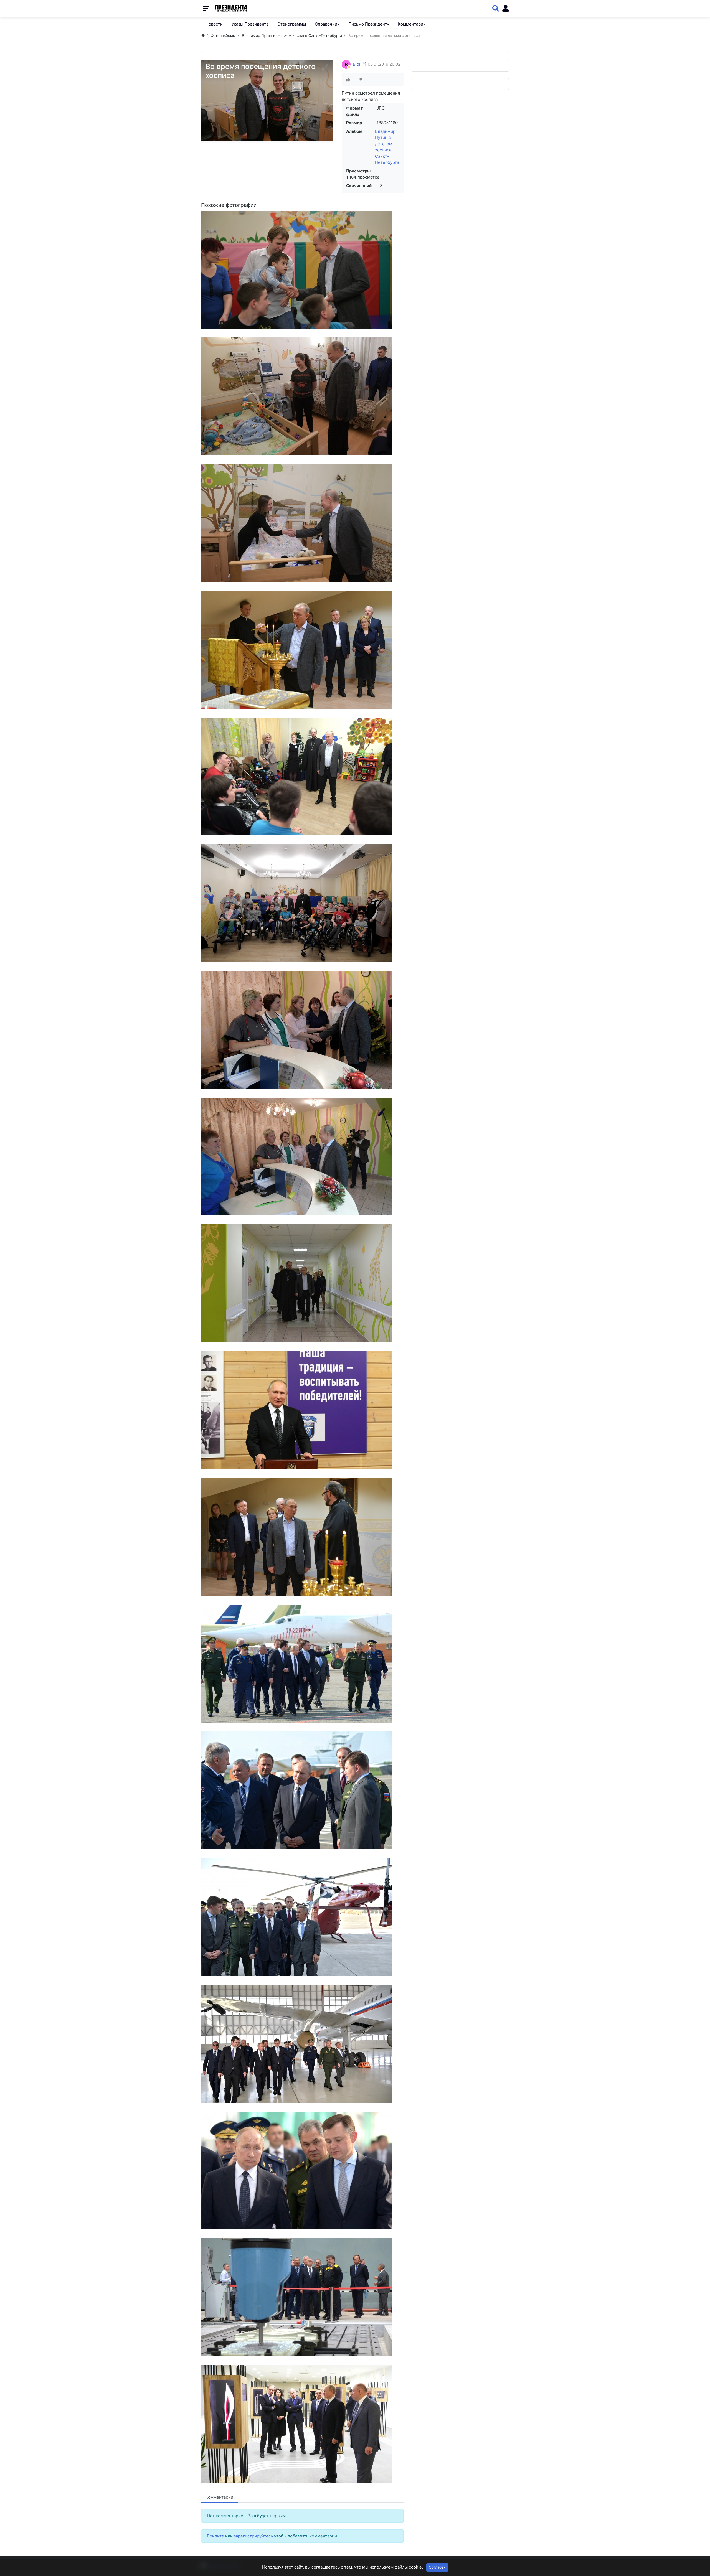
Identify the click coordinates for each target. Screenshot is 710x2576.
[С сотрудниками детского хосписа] (302, 1030)
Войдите (215, 2536)
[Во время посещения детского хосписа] (302, 270)
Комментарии (219, 2497)
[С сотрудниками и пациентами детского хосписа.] (302, 903)
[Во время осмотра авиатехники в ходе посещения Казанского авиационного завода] (302, 1917)
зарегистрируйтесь (253, 2536)
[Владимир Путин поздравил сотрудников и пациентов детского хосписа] (302, 776)
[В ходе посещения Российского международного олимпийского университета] (302, 2424)
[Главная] (203, 35)
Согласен (437, 2567)
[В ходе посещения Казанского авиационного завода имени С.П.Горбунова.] (302, 2171)
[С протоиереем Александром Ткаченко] (302, 1283)
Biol (357, 64)
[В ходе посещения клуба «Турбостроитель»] (302, 1410)
